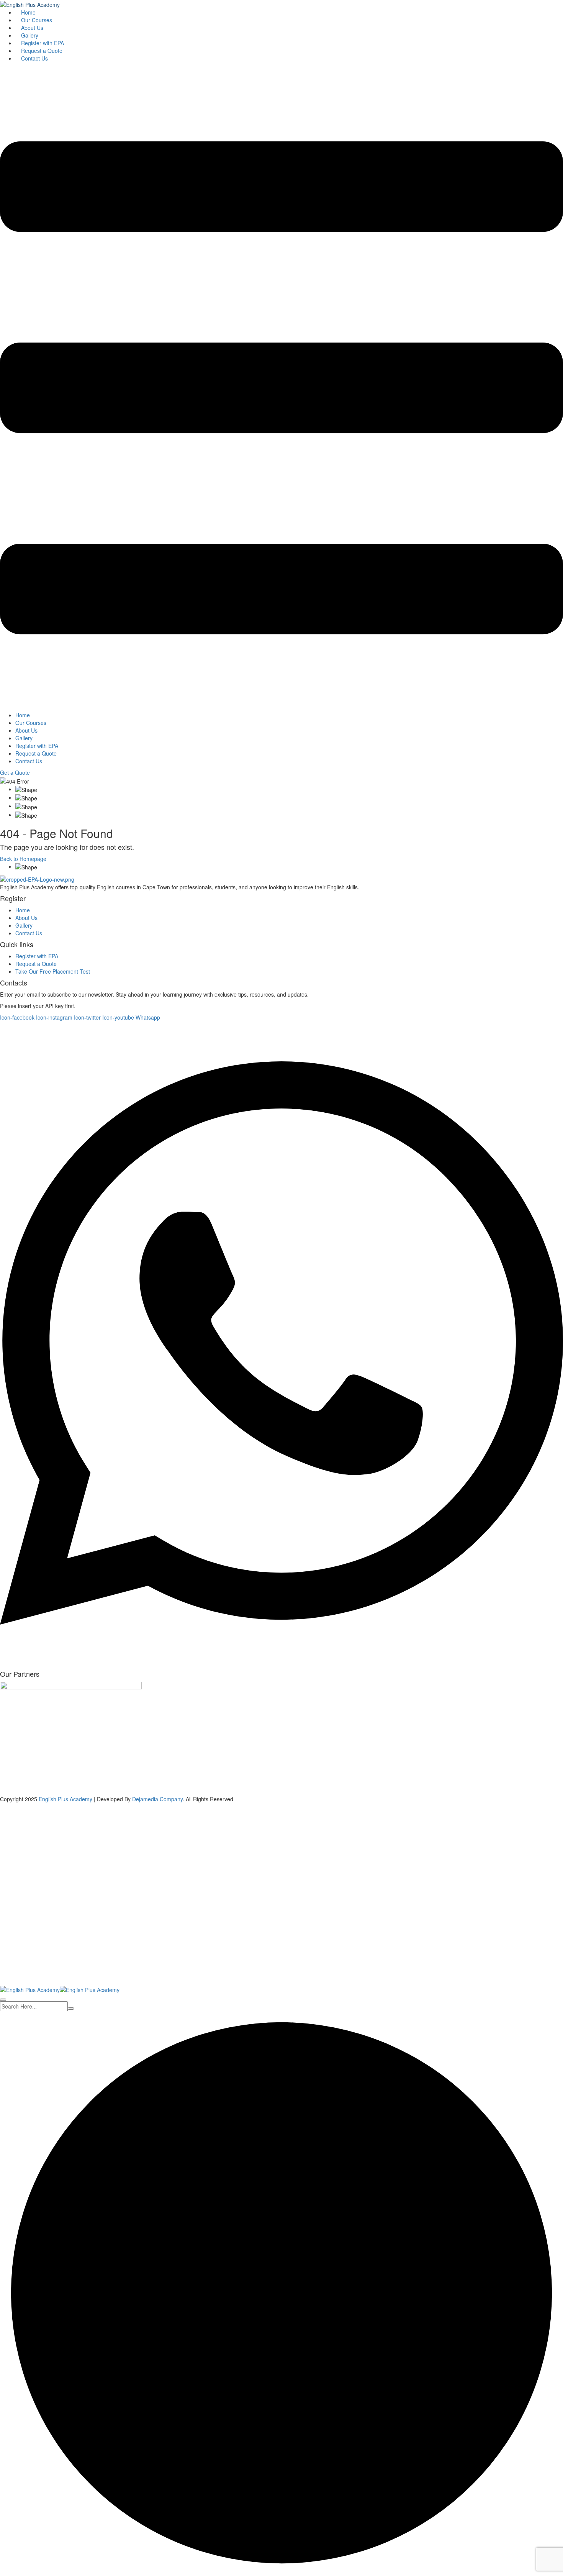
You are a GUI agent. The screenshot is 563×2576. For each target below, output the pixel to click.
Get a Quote (15, 772)
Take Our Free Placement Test (53, 971)
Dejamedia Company (157, 1799)
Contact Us (34, 58)
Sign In (61, 1974)
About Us (32, 28)
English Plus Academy (65, 1799)
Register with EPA (43, 43)
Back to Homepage (23, 859)
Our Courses (37, 20)
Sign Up (43, 1974)
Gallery (30, 35)
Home (28, 12)
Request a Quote (42, 51)
